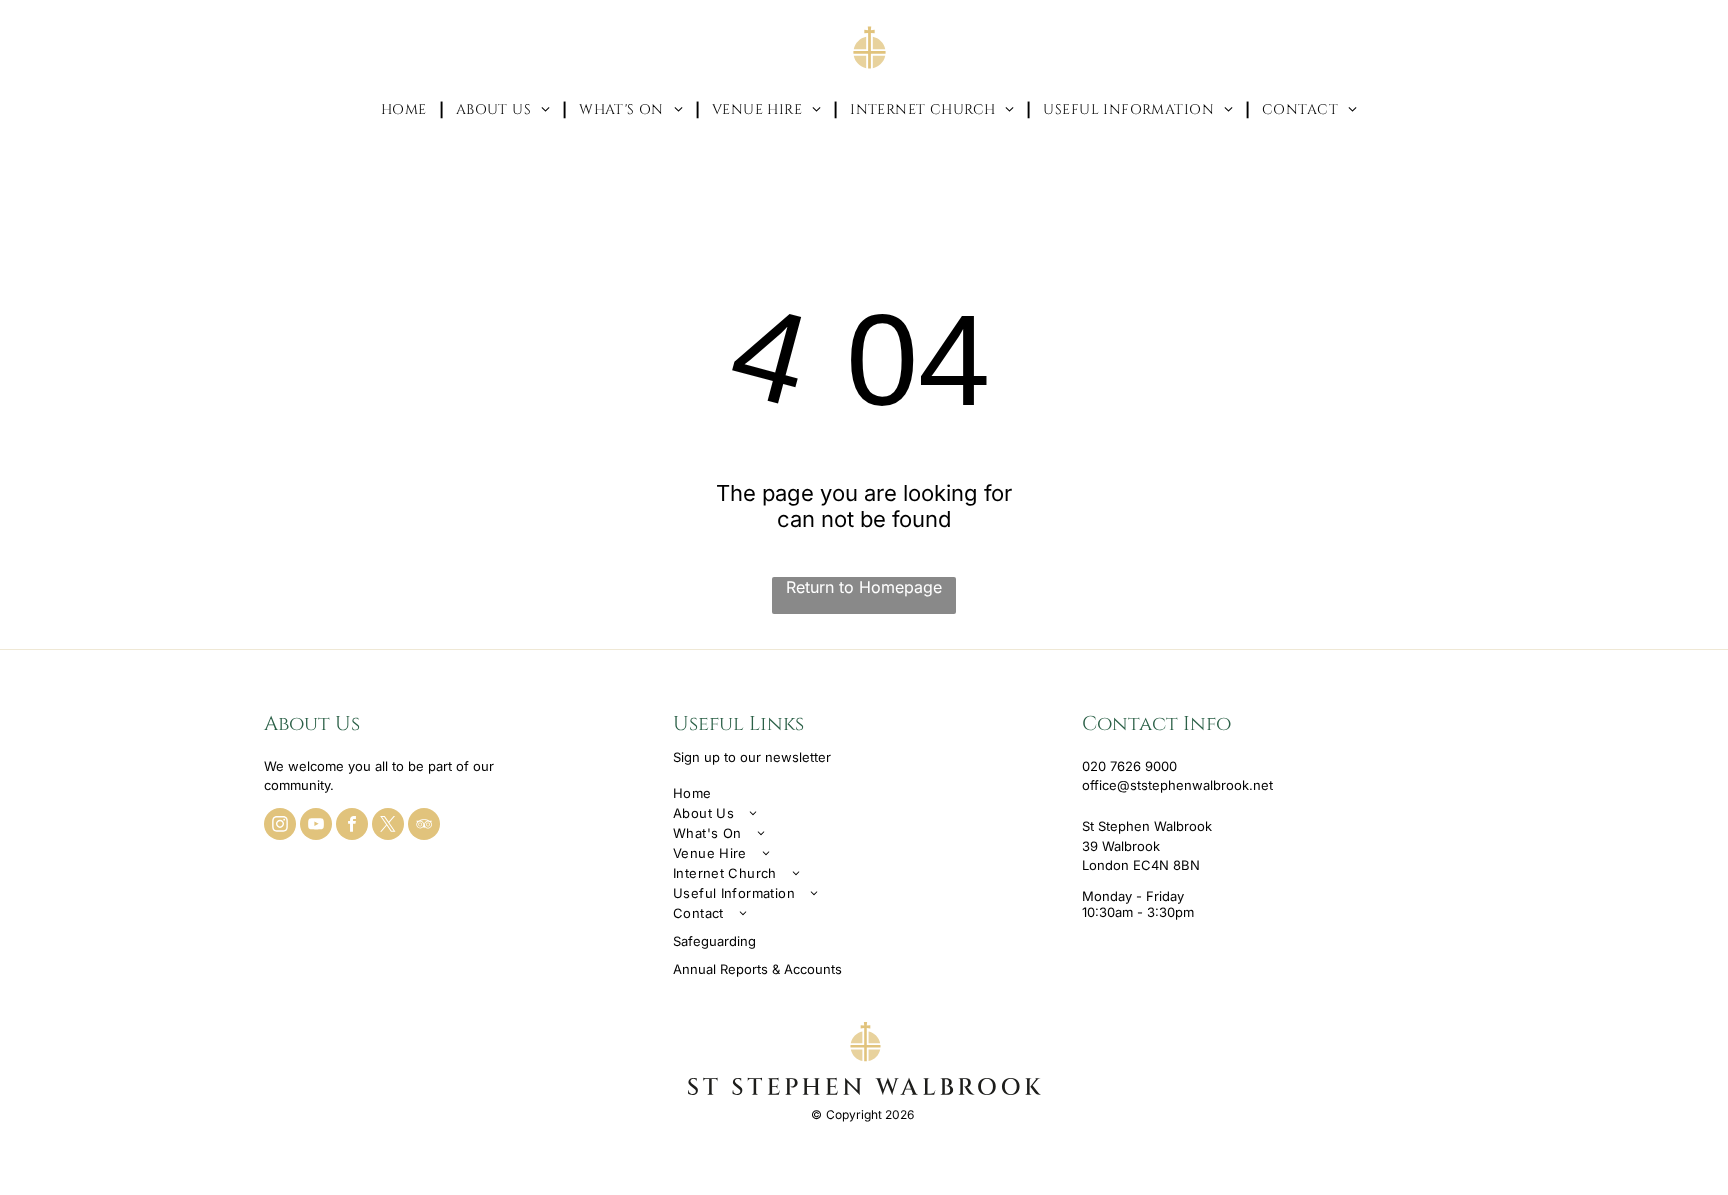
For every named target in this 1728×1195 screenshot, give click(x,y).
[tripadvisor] (424, 826)
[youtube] (316, 826)
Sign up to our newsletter (752, 757)
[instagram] (280, 826)
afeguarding (718, 941)
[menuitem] (406, 109)
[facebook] (352, 826)
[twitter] (388, 826)
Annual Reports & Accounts (757, 969)
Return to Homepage (864, 587)
